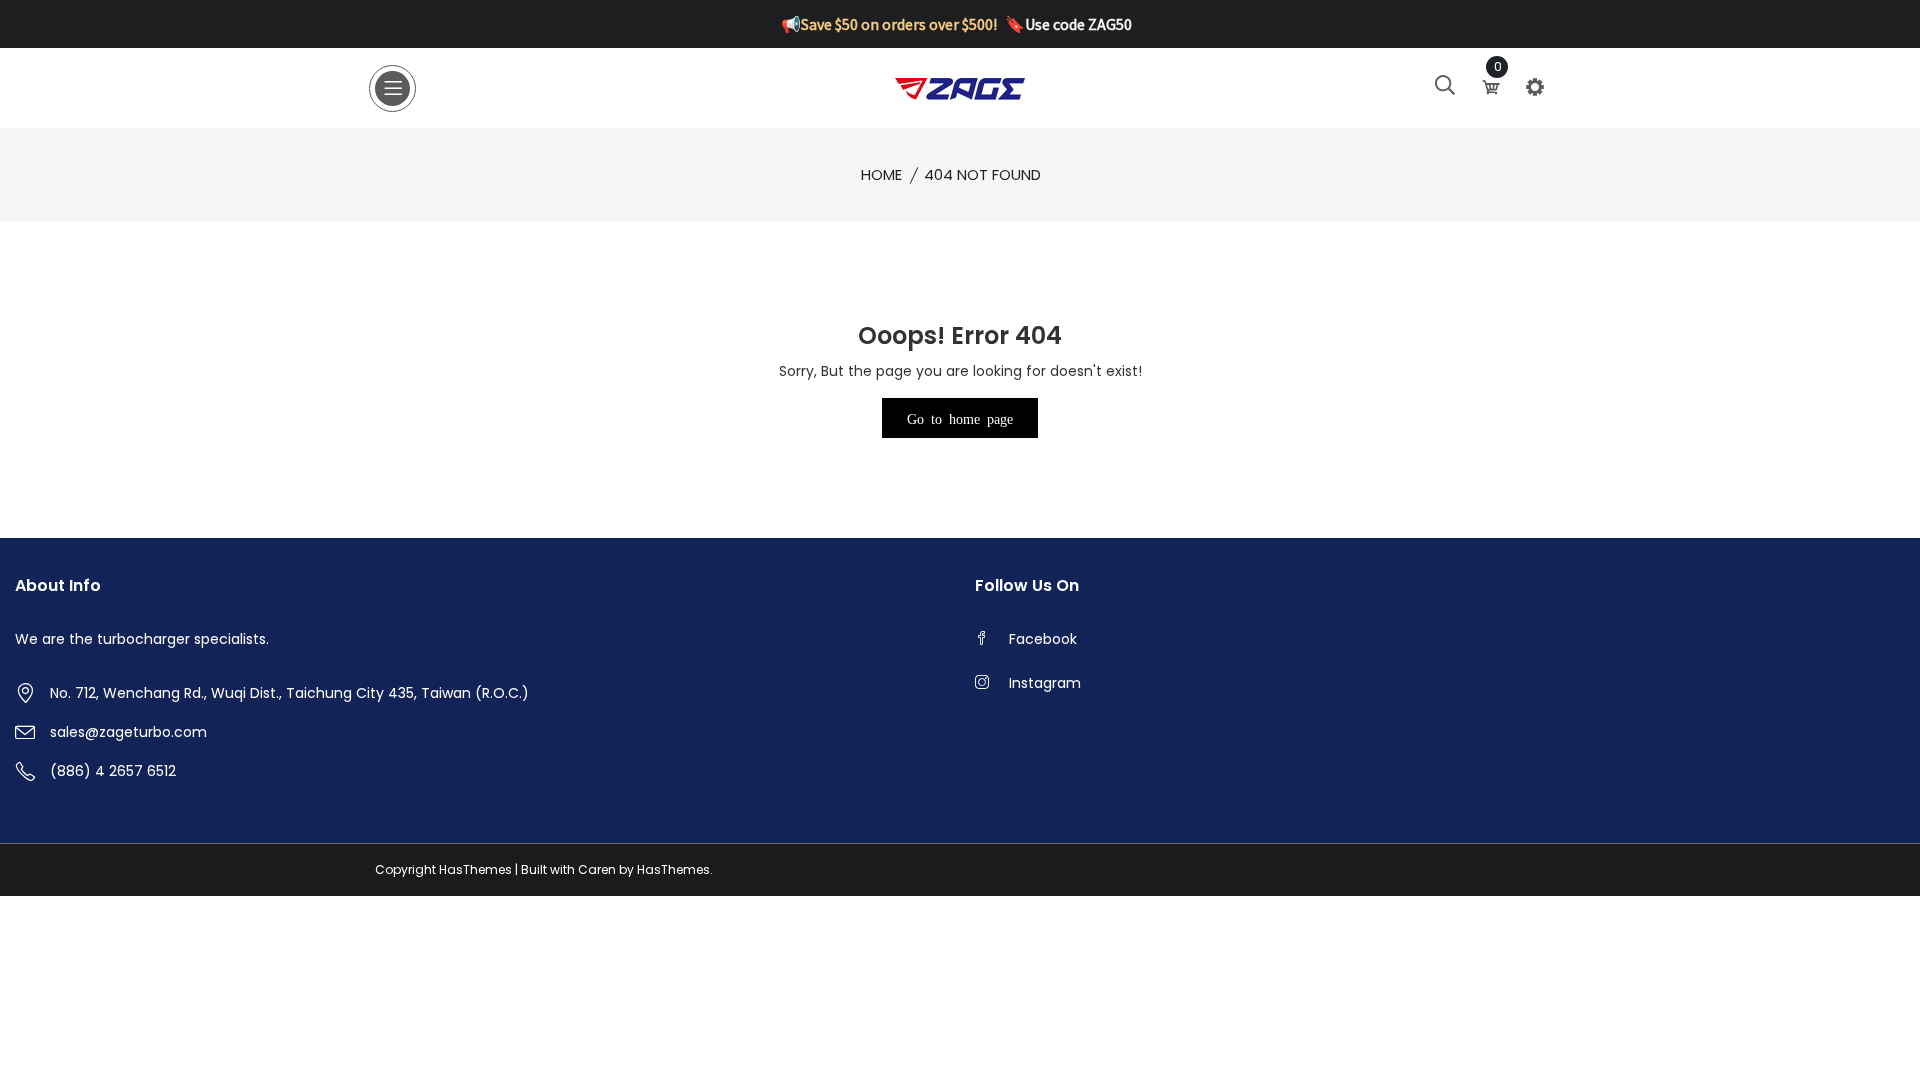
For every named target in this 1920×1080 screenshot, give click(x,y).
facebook (1043, 639)
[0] (1493, 87)
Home (881, 174)
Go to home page (960, 418)
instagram (1045, 683)
